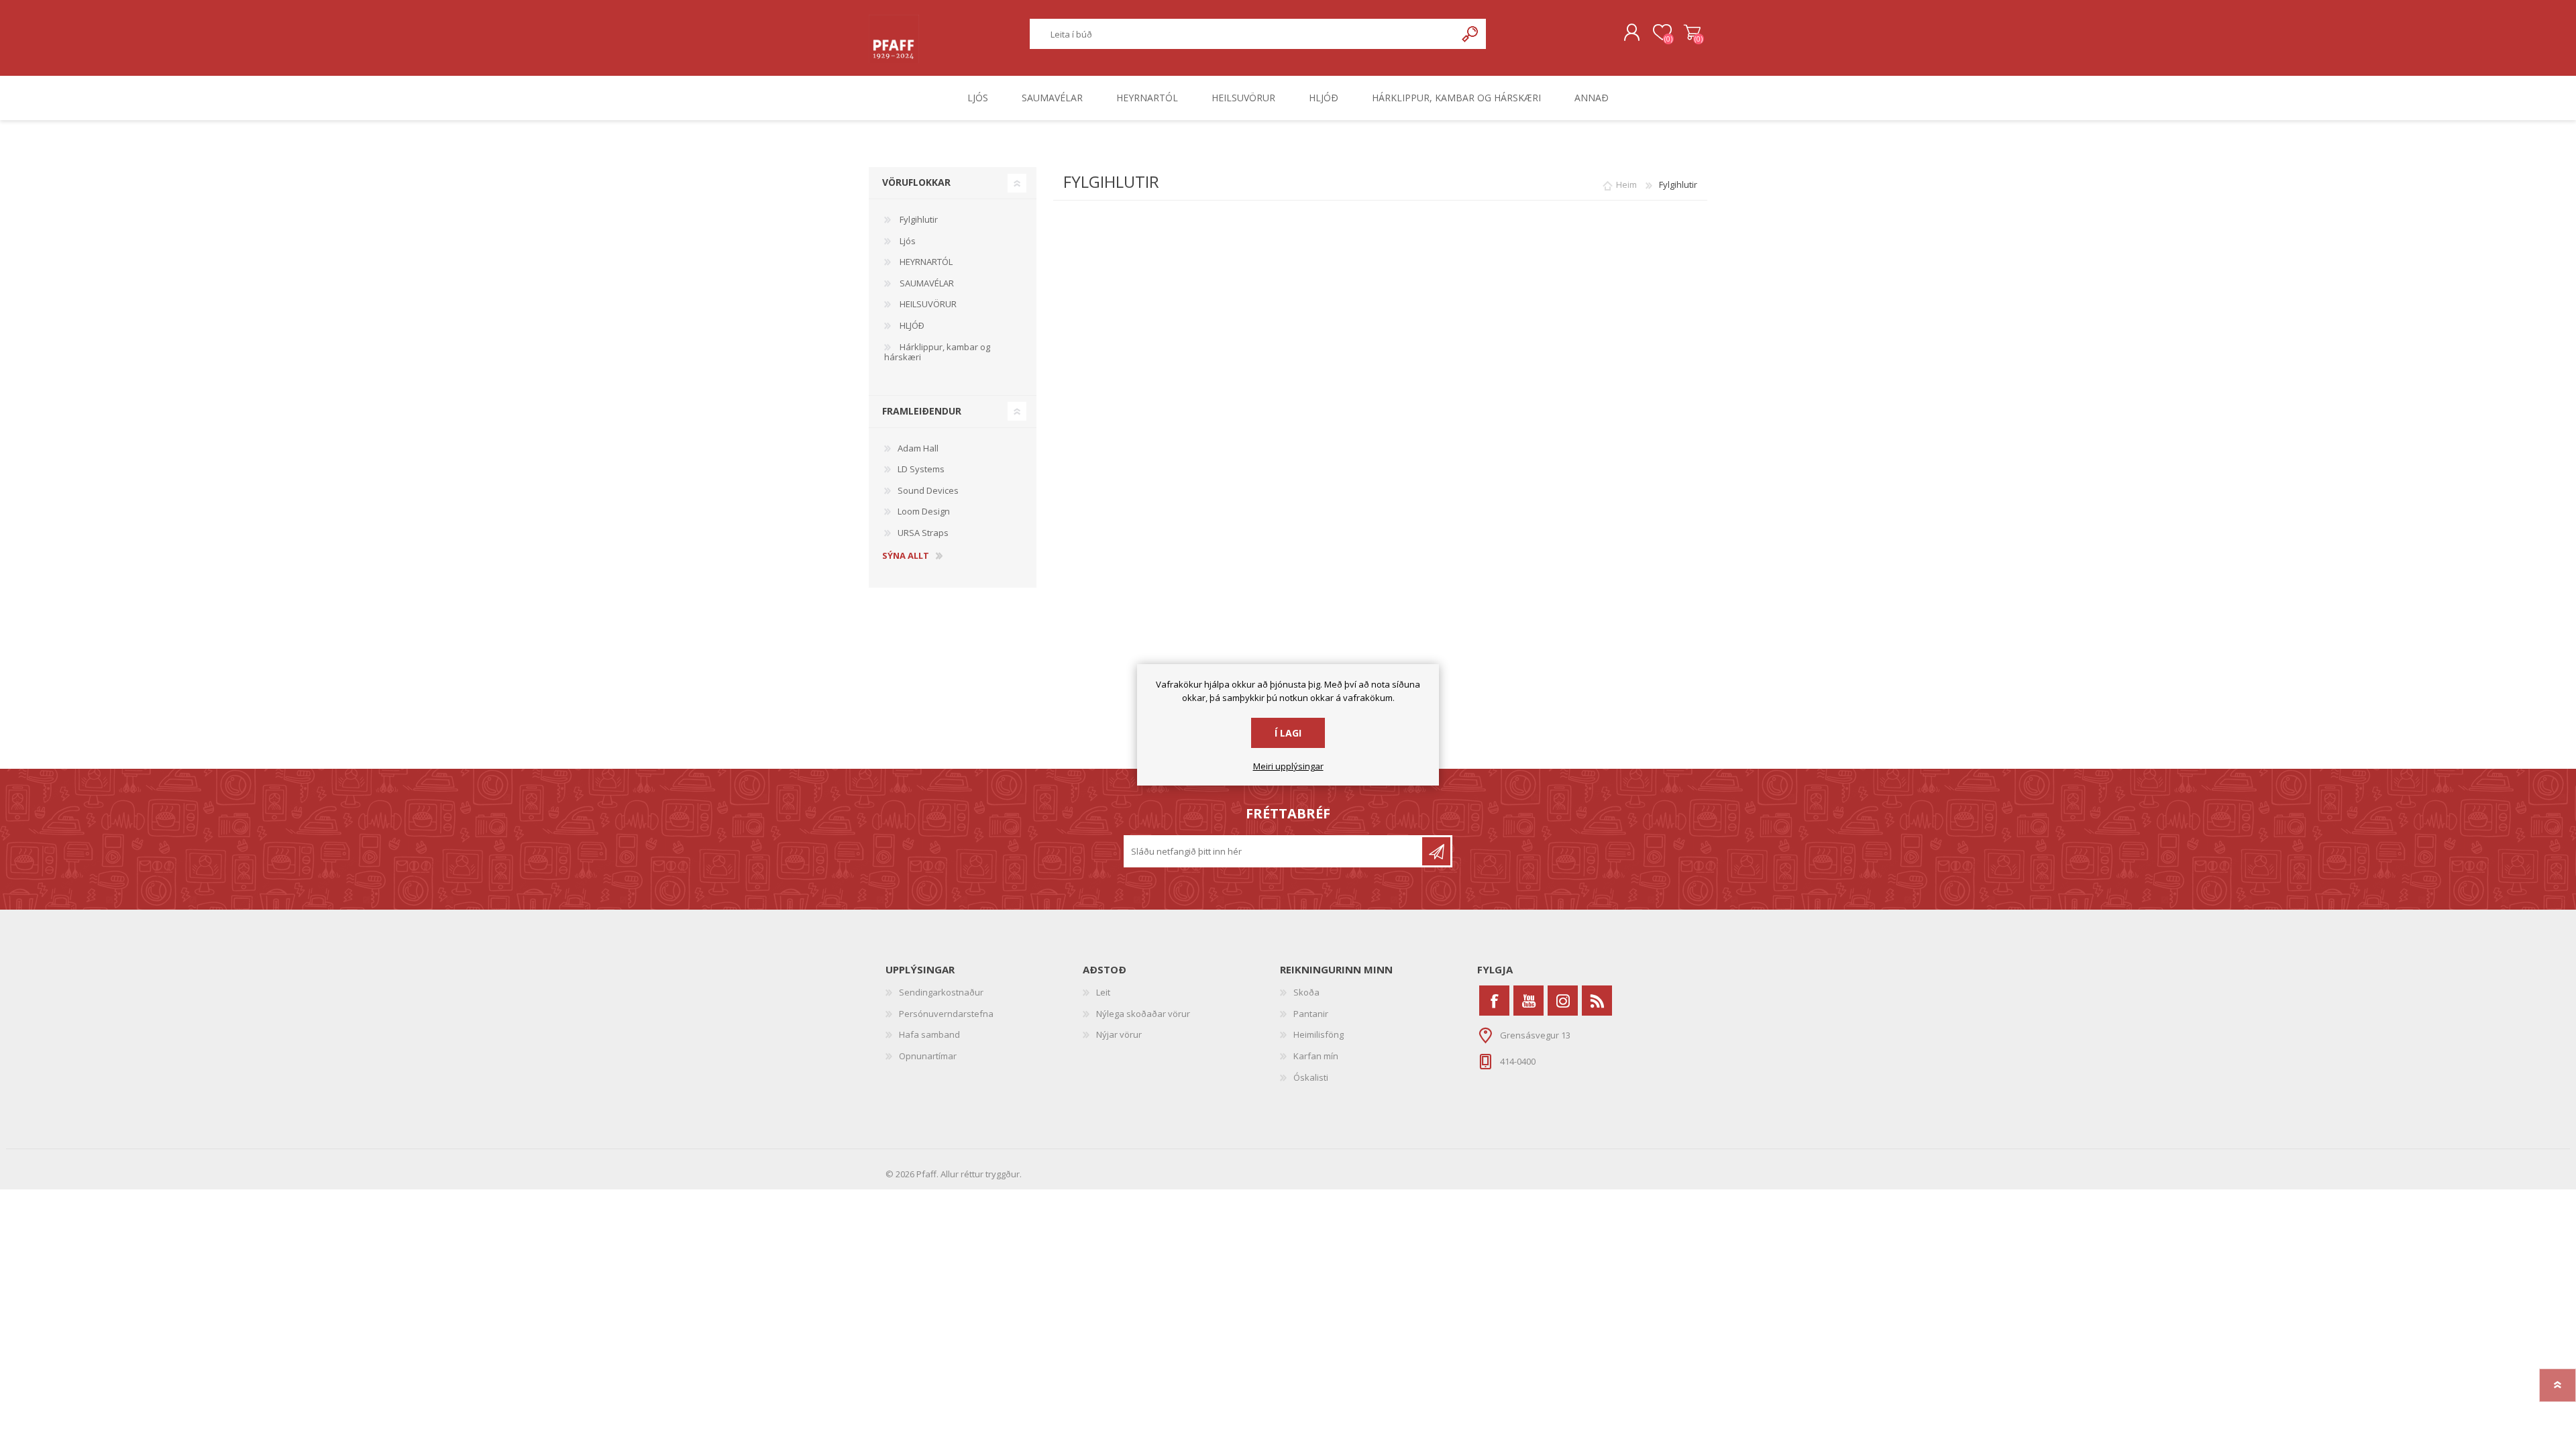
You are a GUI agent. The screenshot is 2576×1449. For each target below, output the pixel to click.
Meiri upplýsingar (1288, 767)
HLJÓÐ (911, 325)
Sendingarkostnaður (941, 992)
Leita (1471, 34)
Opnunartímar (928, 1056)
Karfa (1692, 33)
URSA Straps (923, 533)
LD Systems (921, 469)
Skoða (1306, 992)
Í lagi (1288, 733)
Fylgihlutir (918, 219)
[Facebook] (1494, 1001)
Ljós (907, 241)
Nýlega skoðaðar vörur (1143, 1014)
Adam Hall (918, 448)
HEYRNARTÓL (925, 262)
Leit (1103, 992)
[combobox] (1243, 34)
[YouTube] (1528, 1001)
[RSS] (1597, 1001)
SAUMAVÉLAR (926, 283)
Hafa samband (929, 1034)
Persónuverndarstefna (946, 1014)
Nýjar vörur (1119, 1034)
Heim (1626, 184)
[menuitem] (984, 993)
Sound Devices (928, 490)
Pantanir (1311, 1014)
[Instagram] (1563, 1001)
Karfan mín (1316, 1056)
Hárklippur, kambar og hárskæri (937, 352)
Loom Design (924, 511)
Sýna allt (906, 556)
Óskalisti (1311, 1077)
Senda (1436, 851)
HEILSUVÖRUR (927, 304)
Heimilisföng (1319, 1034)
